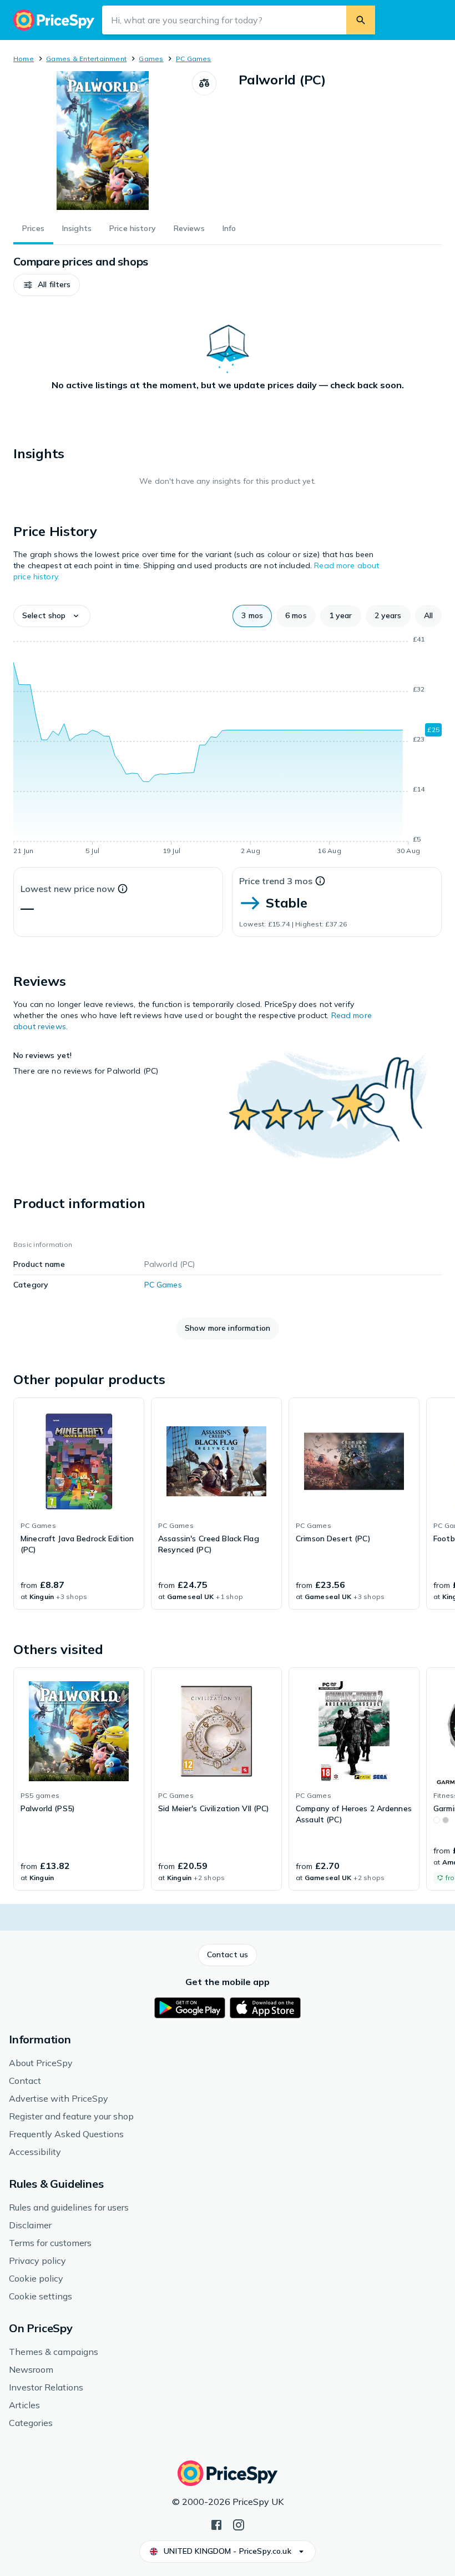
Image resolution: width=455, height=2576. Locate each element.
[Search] (361, 20)
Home (24, 59)
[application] (228, 747)
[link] (79, 1503)
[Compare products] (204, 83)
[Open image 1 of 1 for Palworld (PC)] (103, 141)
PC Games (194, 59)
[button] (47, 285)
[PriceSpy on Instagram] (239, 2524)
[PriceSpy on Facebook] (216, 2524)
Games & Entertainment (86, 59)
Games (151, 59)
